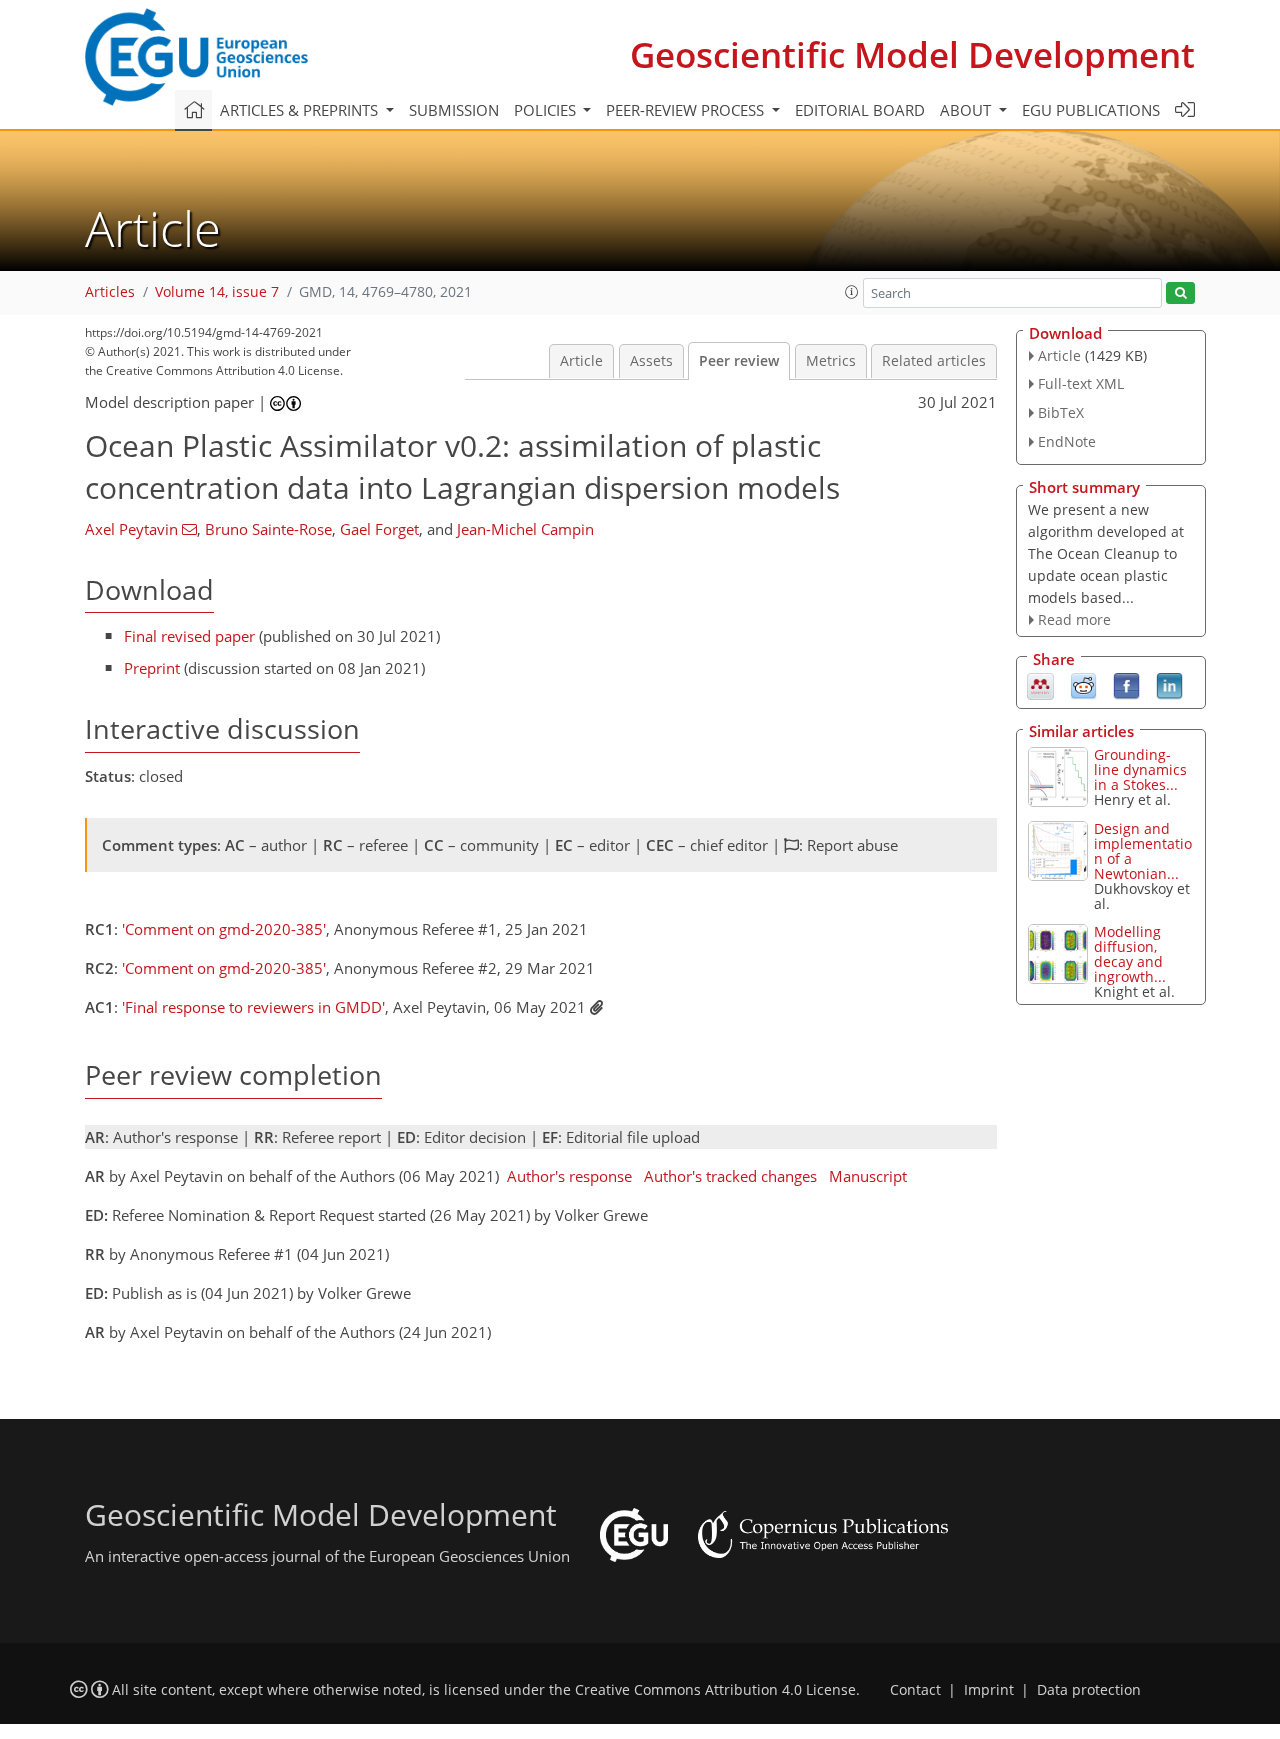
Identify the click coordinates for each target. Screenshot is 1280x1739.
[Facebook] (1126, 685)
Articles (110, 292)
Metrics (831, 361)
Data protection (1089, 1690)
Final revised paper (189, 636)
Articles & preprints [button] (301, 110)
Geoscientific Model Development (912, 54)
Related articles (934, 361)
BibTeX (1061, 412)
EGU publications (1091, 110)
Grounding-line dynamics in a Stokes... (1140, 769)
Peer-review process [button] (687, 110)
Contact (915, 1690)
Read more (1074, 619)
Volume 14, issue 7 (217, 292)
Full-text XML (1081, 383)
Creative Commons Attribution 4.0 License (715, 1690)
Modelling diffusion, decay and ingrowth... (1130, 954)
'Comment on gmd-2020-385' (224, 929)
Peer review (739, 361)
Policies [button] (547, 110)
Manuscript (868, 1176)
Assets (651, 361)
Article (581, 361)
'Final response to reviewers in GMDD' (253, 1007)
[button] (852, 292)
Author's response (569, 1176)
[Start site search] (1180, 293)
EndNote (1067, 441)
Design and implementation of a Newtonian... (1143, 851)
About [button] (967, 110)
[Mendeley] (1040, 685)
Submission (454, 110)
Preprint (152, 668)
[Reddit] (1083, 685)
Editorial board (860, 110)
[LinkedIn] (1169, 685)
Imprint (989, 1690)
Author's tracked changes (730, 1176)
